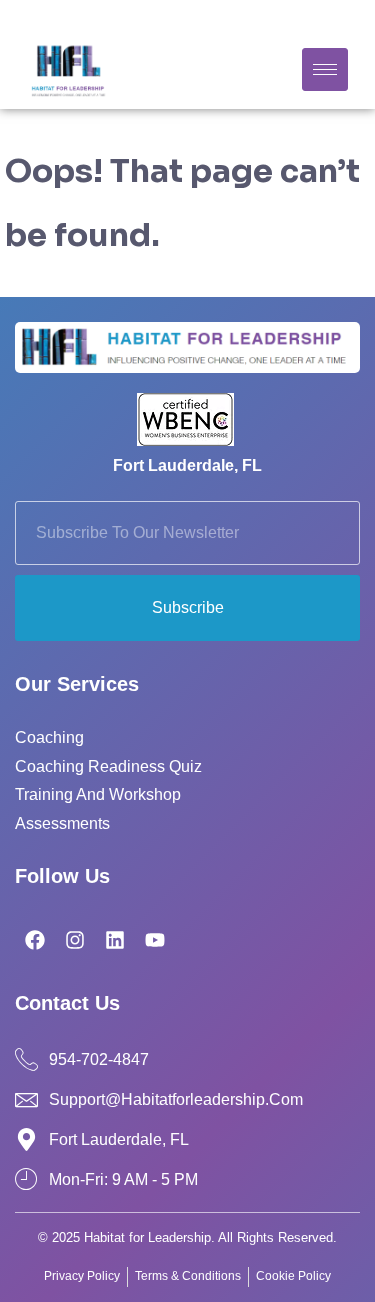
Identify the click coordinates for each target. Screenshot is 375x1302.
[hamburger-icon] (325, 69)
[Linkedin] (115, 940)
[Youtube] (155, 940)
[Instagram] (75, 940)
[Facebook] (35, 940)
